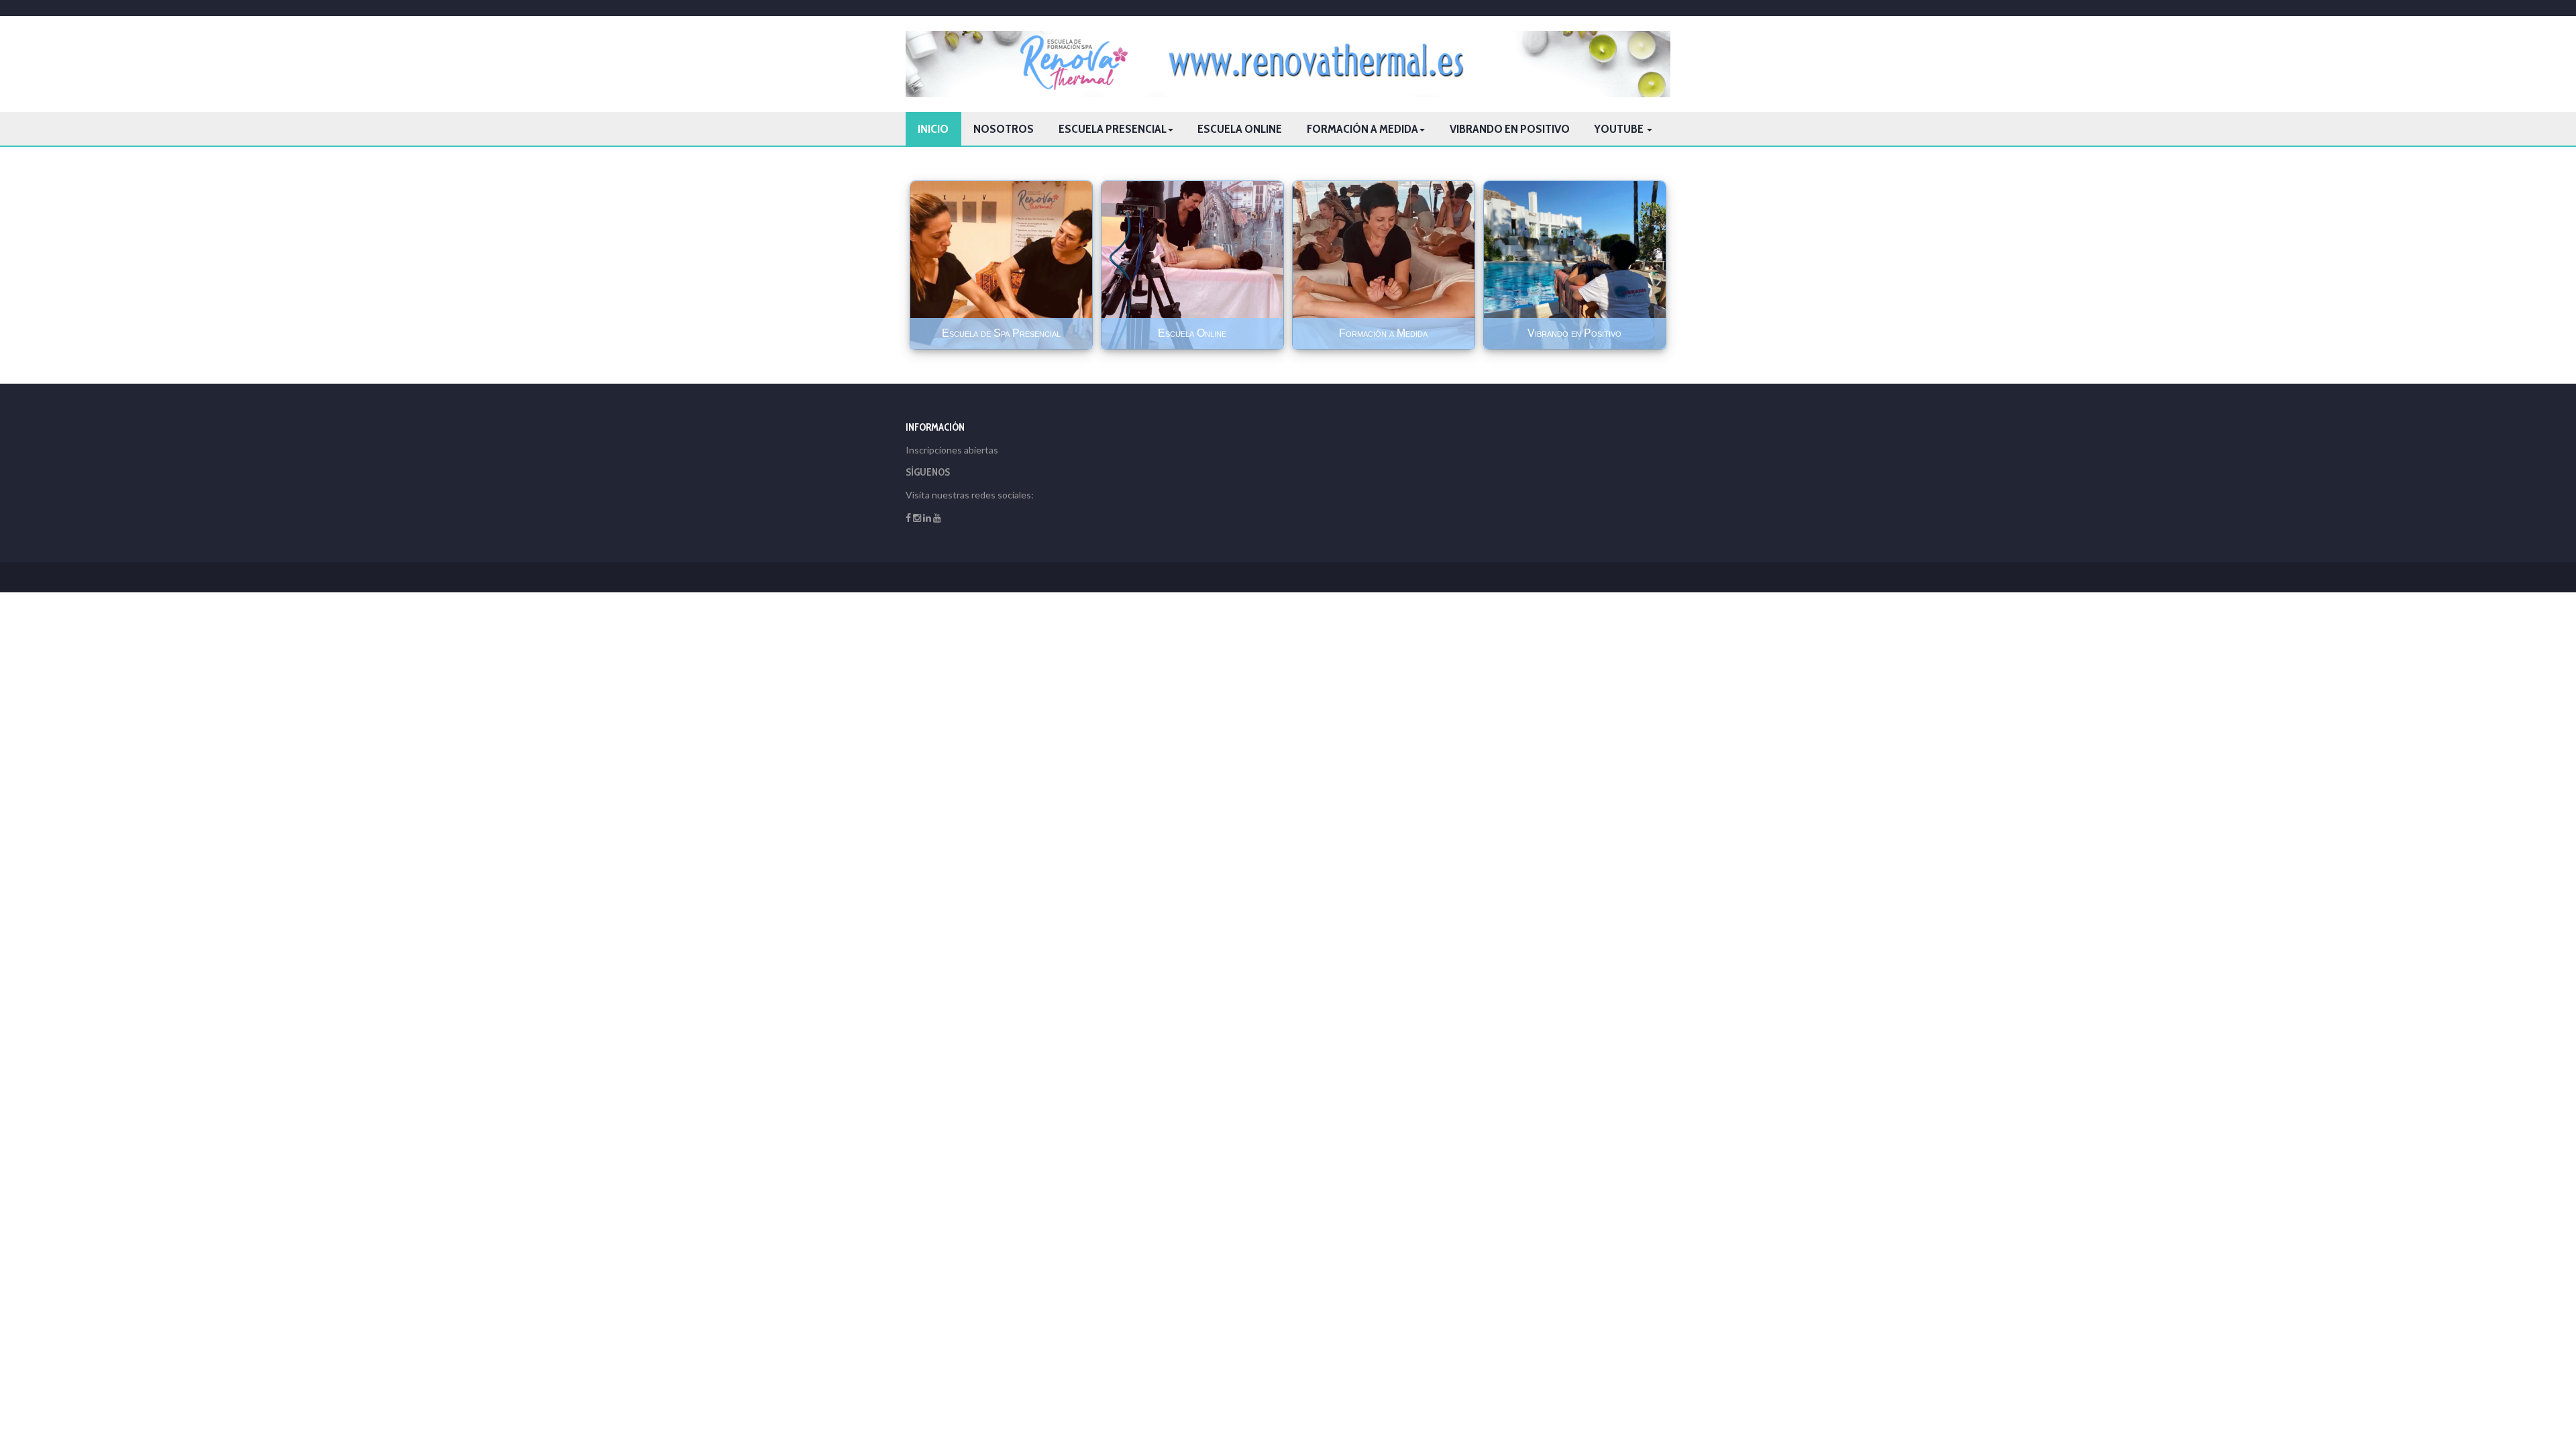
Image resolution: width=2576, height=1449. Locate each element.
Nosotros (1004, 129)
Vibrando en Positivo (1510, 129)
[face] (908, 518)
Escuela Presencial (1113, 129)
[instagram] (917, 518)
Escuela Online (1240, 129)
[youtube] (937, 518)
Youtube (1620, 129)
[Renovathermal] (1288, 64)
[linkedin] (927, 518)
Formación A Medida (1362, 129)
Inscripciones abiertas (952, 450)
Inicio (933, 129)
